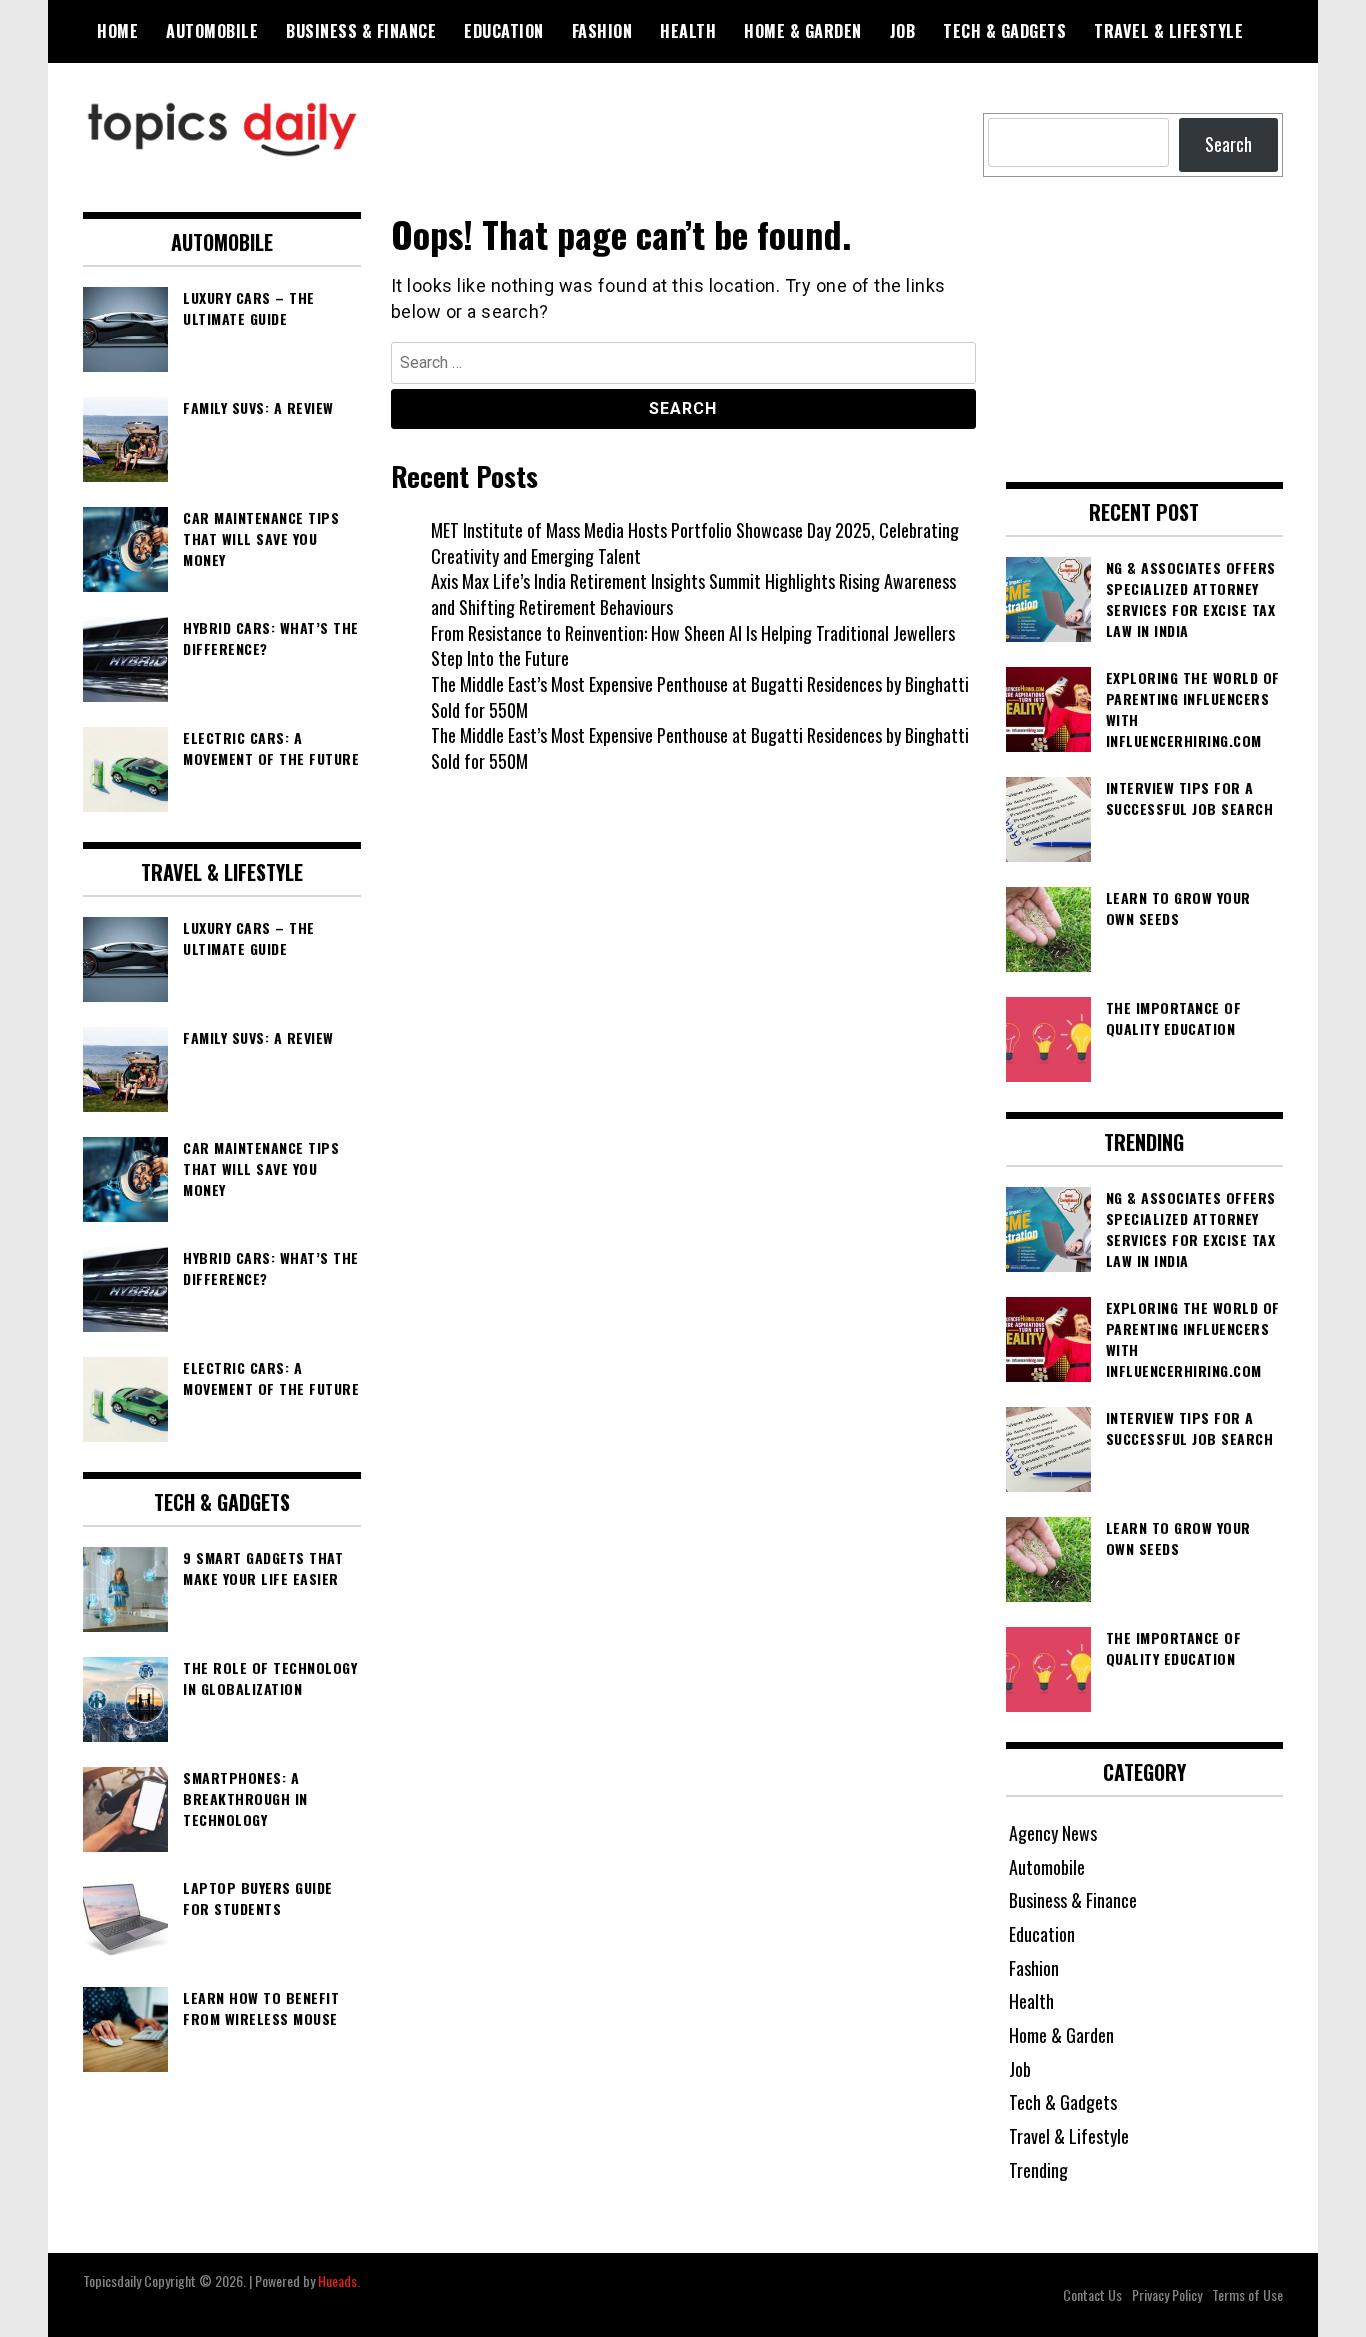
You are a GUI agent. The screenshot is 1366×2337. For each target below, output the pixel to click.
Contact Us (1092, 2294)
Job (903, 31)
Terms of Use (1247, 2294)
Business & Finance (361, 31)
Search (1228, 144)
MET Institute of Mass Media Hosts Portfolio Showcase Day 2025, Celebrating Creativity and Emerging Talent (695, 543)
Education (504, 31)
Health (688, 31)
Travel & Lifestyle (1168, 31)
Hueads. (339, 2280)
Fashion (602, 31)
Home (117, 31)
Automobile (212, 31)
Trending (1038, 2170)
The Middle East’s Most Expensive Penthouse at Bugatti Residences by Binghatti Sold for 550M (700, 697)
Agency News (1053, 1833)
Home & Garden (803, 31)
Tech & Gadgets (1004, 31)
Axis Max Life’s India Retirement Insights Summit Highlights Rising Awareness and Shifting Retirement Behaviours (693, 594)
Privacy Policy (1167, 2294)
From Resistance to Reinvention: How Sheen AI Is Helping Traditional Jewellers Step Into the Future (693, 646)
